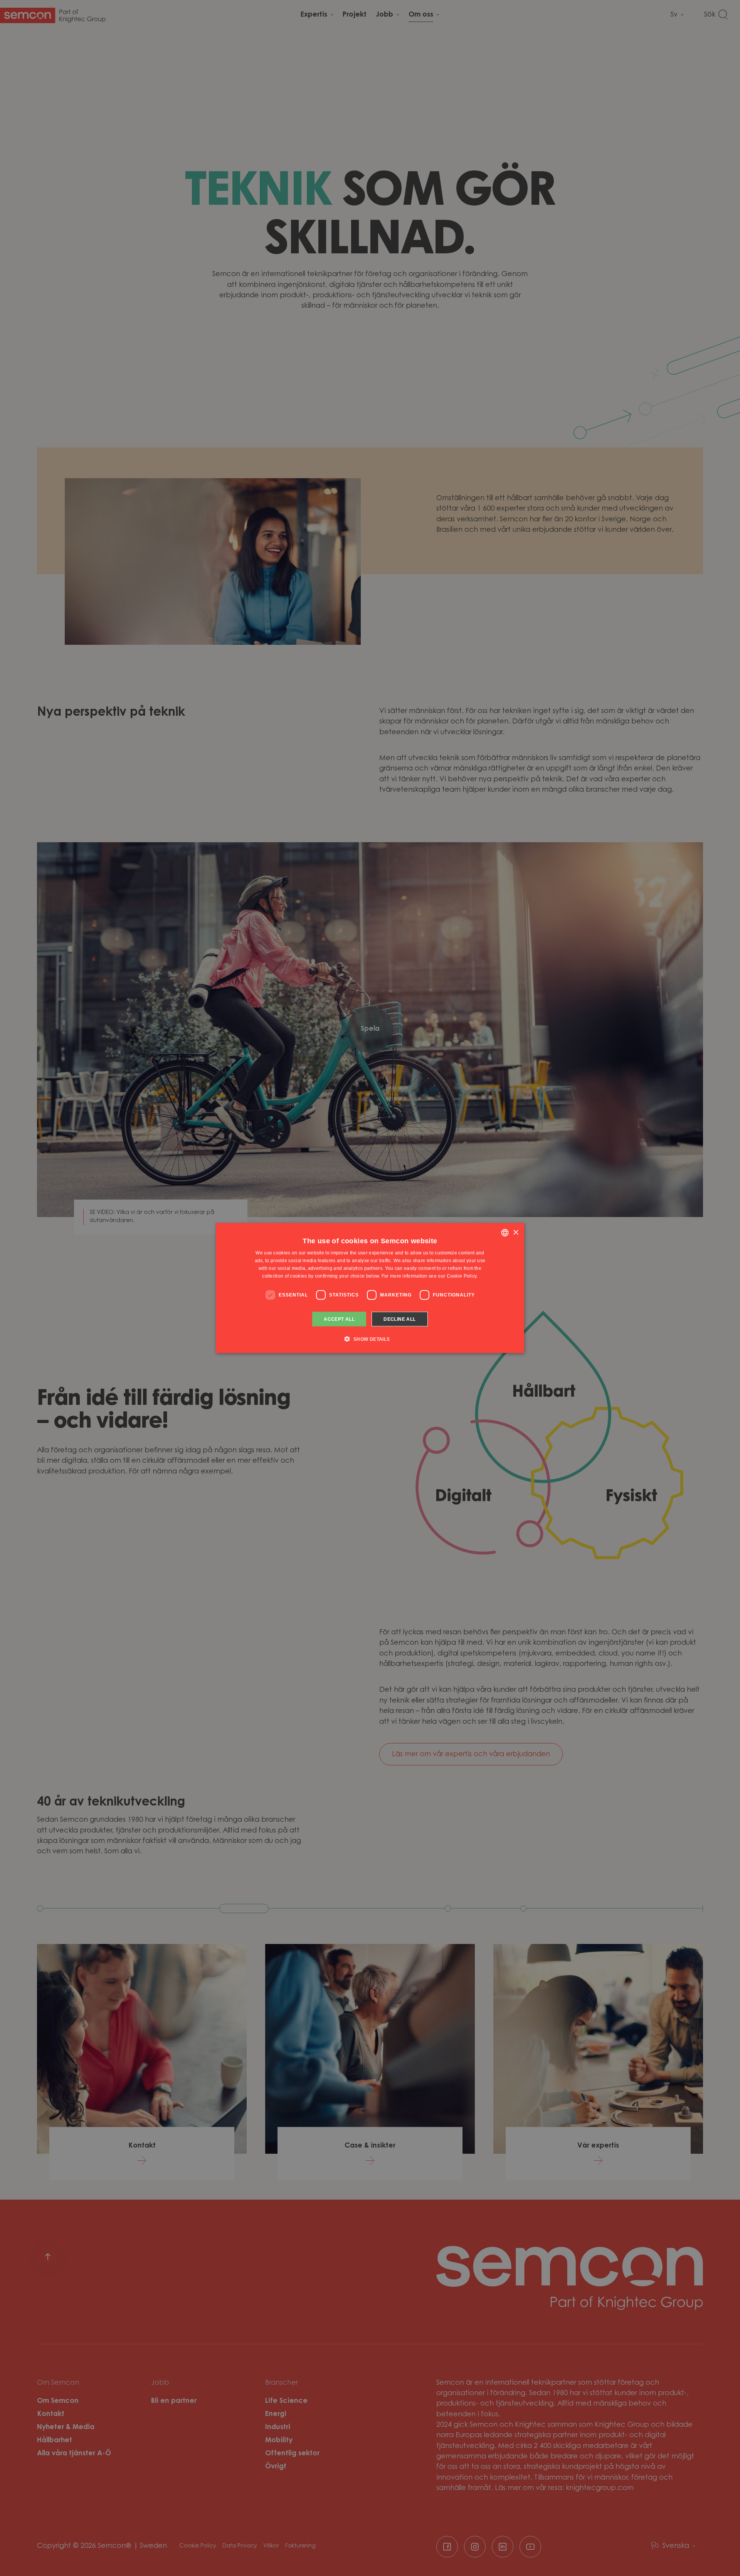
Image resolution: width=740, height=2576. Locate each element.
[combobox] (505, 1233)
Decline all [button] (399, 1319)
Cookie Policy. (462, 1276)
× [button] (515, 1232)
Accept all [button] (339, 1319)
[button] (370, 1339)
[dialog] (370, 1288)
